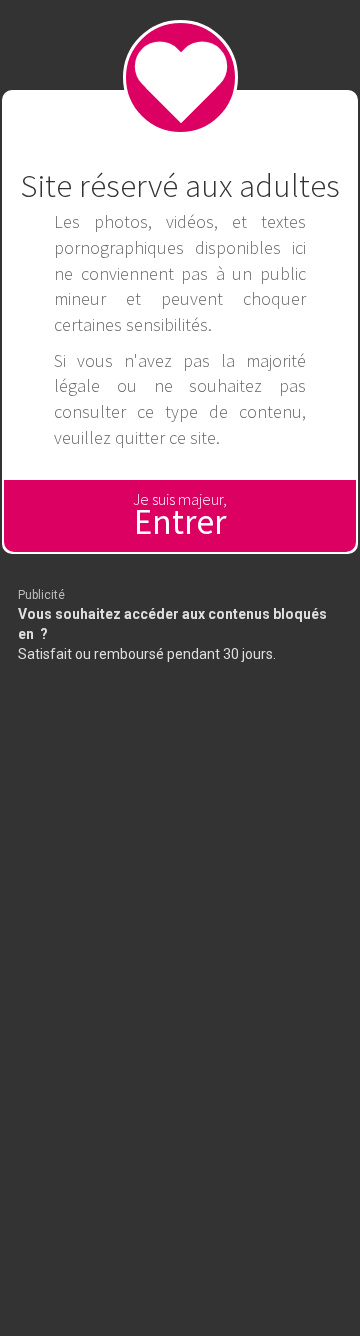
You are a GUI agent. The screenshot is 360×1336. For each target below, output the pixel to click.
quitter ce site (165, 437)
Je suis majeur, (180, 516)
